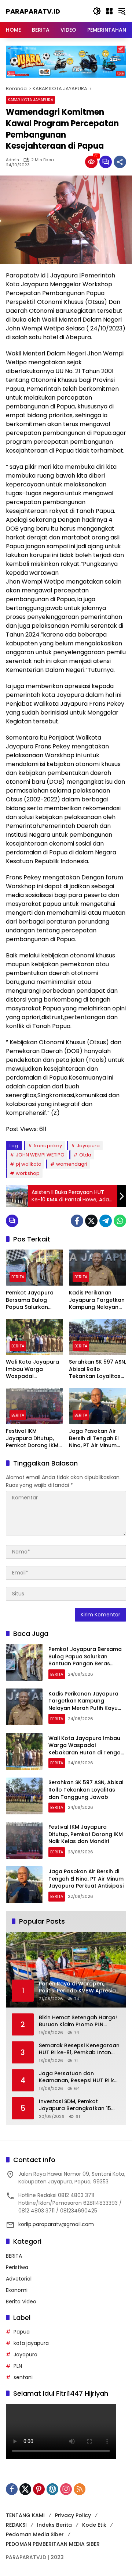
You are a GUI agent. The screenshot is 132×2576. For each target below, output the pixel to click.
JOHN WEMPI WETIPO (40, 1155)
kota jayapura (31, 2343)
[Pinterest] (39, 2489)
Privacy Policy (73, 2515)
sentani (23, 2377)
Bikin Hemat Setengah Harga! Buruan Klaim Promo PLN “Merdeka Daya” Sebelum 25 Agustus (78, 2021)
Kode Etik (94, 2525)
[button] (97, 11)
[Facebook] (77, 1221)
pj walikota (29, 1164)
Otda (85, 1155)
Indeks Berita (54, 2525)
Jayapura (88, 1146)
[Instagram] (66, 2489)
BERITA (18, 1277)
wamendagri (72, 1164)
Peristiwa (17, 2267)
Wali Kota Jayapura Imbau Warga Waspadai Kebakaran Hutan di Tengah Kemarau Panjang (33, 1369)
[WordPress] (52, 2489)
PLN (18, 2366)
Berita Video (21, 2302)
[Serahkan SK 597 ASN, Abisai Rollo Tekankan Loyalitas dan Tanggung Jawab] (98, 1337)
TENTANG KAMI (25, 2515)
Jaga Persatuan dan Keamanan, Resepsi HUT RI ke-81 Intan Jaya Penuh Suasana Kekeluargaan (80, 2077)
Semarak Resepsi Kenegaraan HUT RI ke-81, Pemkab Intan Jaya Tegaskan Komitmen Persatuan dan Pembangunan (79, 2049)
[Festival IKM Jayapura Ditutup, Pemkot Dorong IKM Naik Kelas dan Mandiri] (34, 1406)
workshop (28, 1173)
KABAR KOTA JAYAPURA (30, 100)
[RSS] (80, 2489)
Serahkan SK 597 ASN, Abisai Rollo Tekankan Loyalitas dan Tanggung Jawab (98, 1369)
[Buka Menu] (109, 11)
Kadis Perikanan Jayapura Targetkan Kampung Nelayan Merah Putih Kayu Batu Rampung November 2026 (97, 1300)
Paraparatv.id (33, 11)
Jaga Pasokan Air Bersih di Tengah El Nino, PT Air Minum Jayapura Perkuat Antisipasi (94, 1438)
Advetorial (19, 2279)
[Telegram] (106, 1221)
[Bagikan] (120, 162)
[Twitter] (91, 1221)
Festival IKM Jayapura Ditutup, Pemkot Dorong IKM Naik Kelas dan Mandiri (32, 1438)
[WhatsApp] (120, 1221)
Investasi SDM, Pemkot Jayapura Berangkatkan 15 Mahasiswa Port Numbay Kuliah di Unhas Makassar (75, 2105)
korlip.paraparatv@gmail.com (56, 2224)
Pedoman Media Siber (35, 2534)
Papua (22, 2332)
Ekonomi (17, 2290)
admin (12, 160)
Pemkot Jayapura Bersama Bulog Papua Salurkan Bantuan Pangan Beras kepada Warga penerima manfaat (30, 1300)
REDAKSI (16, 2525)
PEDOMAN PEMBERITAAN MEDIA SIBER (53, 2544)
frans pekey (48, 1146)
